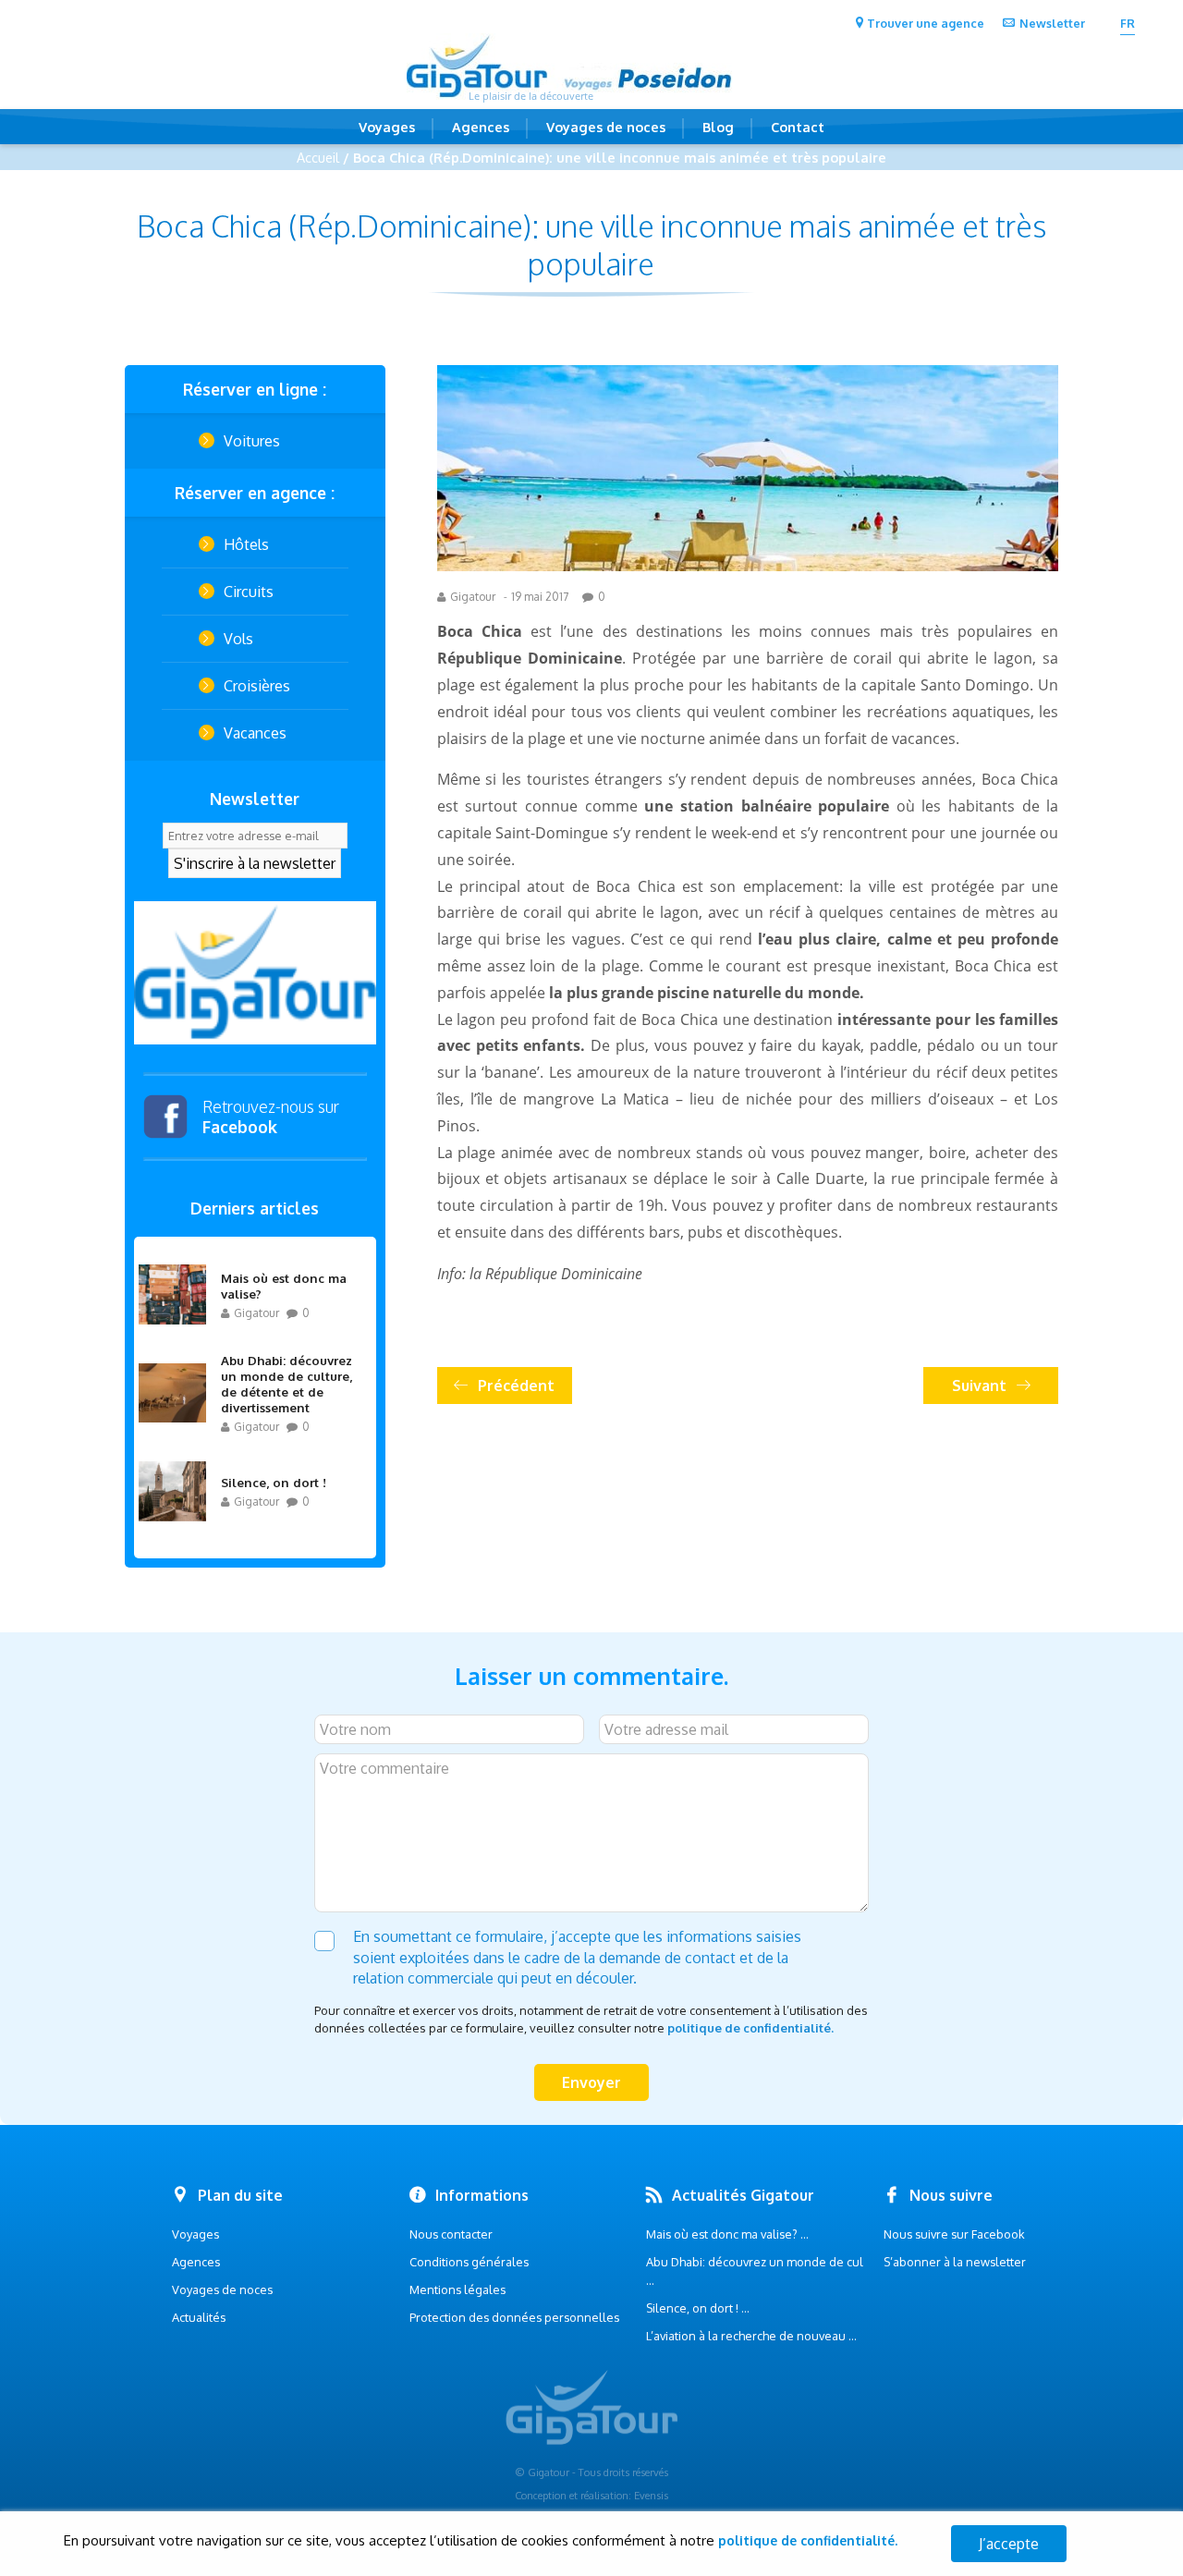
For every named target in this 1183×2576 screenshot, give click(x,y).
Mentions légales (457, 2289)
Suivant (979, 1386)
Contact (798, 127)
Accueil (318, 157)
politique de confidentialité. (750, 2028)
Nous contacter (451, 2234)
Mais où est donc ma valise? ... (727, 2234)
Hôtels (246, 544)
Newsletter (1052, 23)
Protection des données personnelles (514, 2317)
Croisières (257, 686)
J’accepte (1009, 2544)
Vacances (255, 733)
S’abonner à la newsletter (955, 2262)
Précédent (516, 1386)
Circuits (249, 592)
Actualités (199, 2317)
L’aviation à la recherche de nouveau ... (751, 2336)
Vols (238, 639)
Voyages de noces (606, 127)
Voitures (252, 441)
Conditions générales (469, 2262)
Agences (481, 127)
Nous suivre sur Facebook (954, 2234)
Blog (718, 127)
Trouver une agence (926, 23)
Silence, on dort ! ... (698, 2308)
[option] (255, 973)
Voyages (387, 127)
